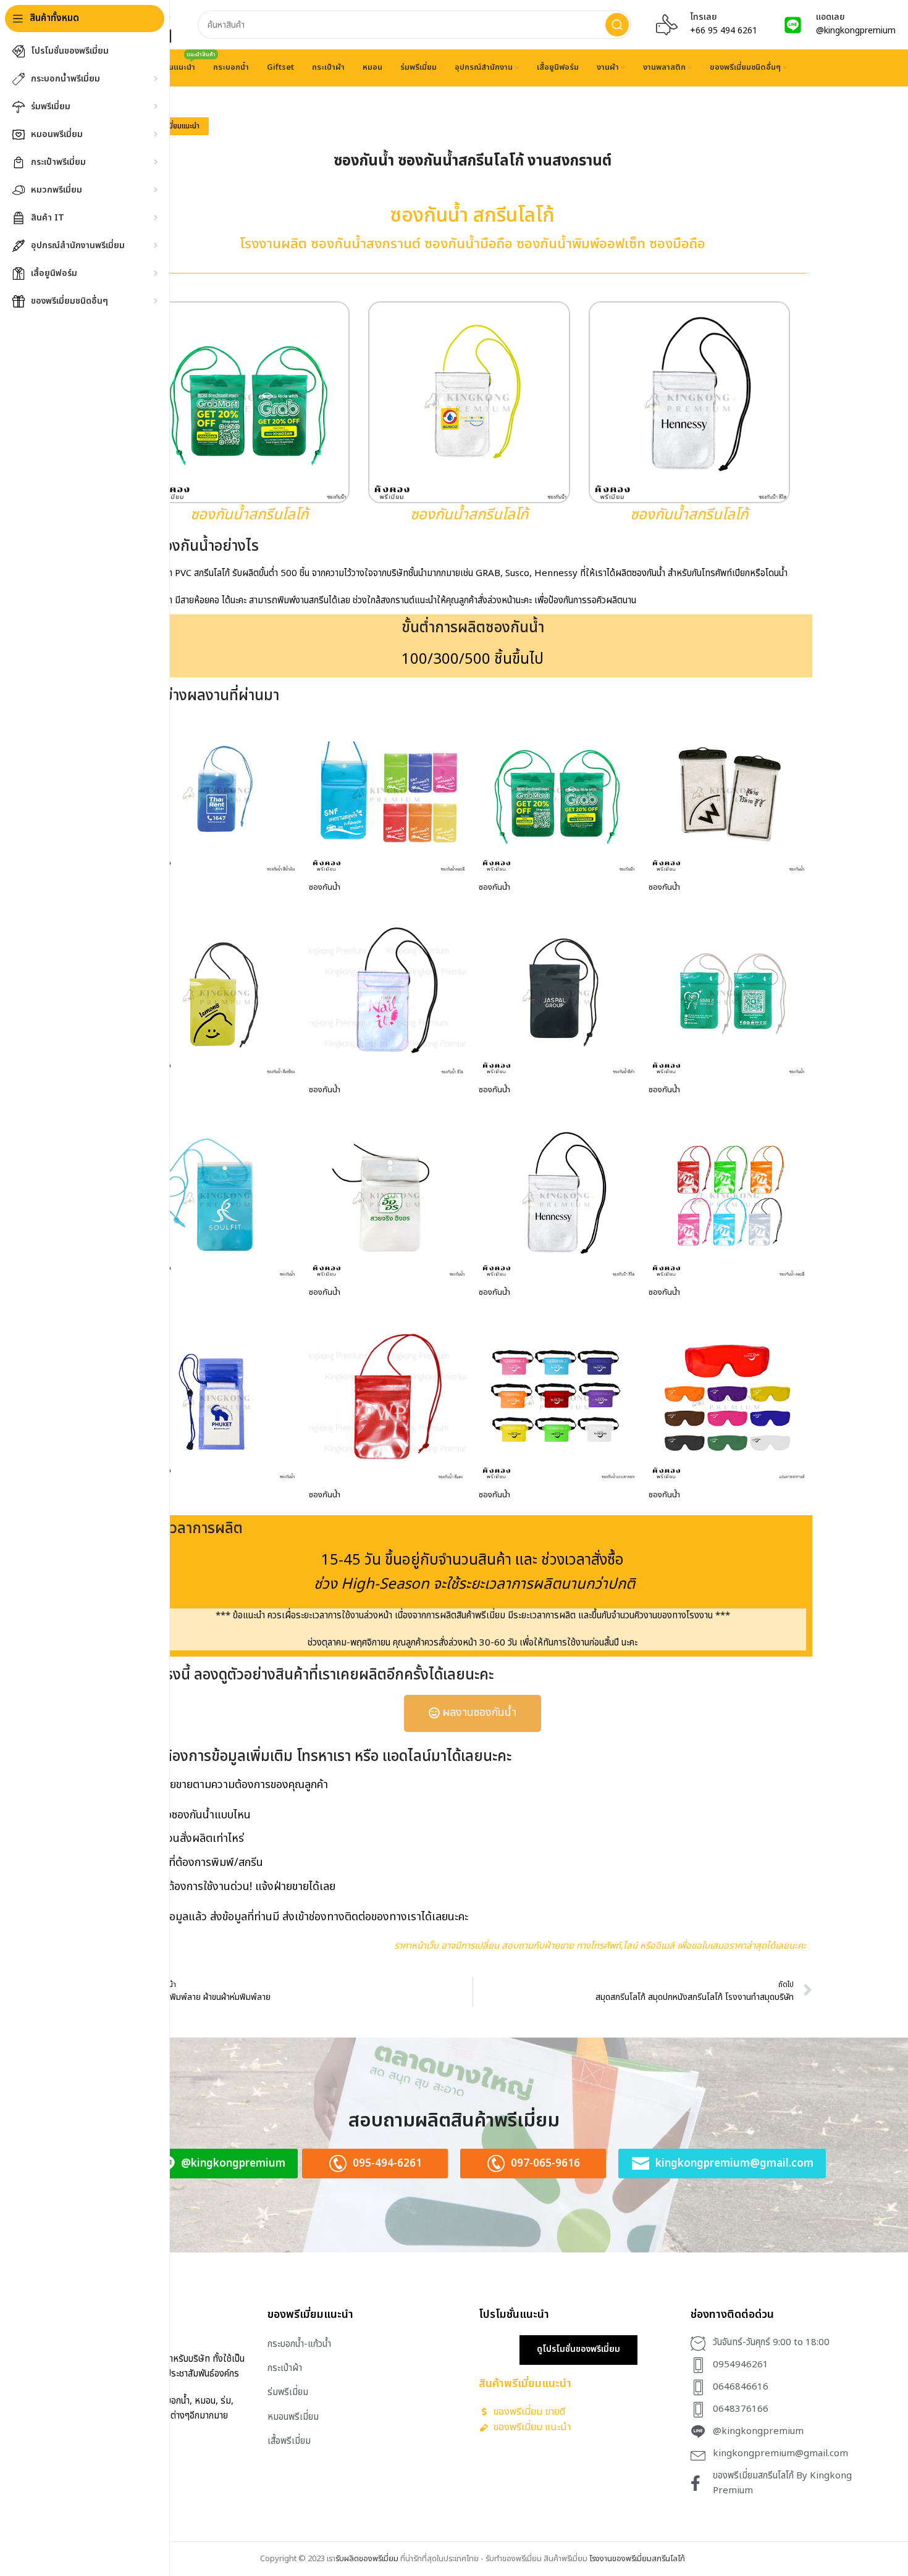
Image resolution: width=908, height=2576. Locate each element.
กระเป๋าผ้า (285, 2368)
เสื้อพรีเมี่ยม (289, 2441)
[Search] (617, 25)
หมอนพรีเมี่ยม (293, 2417)
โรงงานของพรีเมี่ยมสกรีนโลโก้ (637, 2559)
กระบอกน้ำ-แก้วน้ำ (299, 2344)
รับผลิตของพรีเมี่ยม (367, 2559)
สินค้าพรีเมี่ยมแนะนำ (171, 126)
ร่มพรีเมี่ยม (288, 2392)
